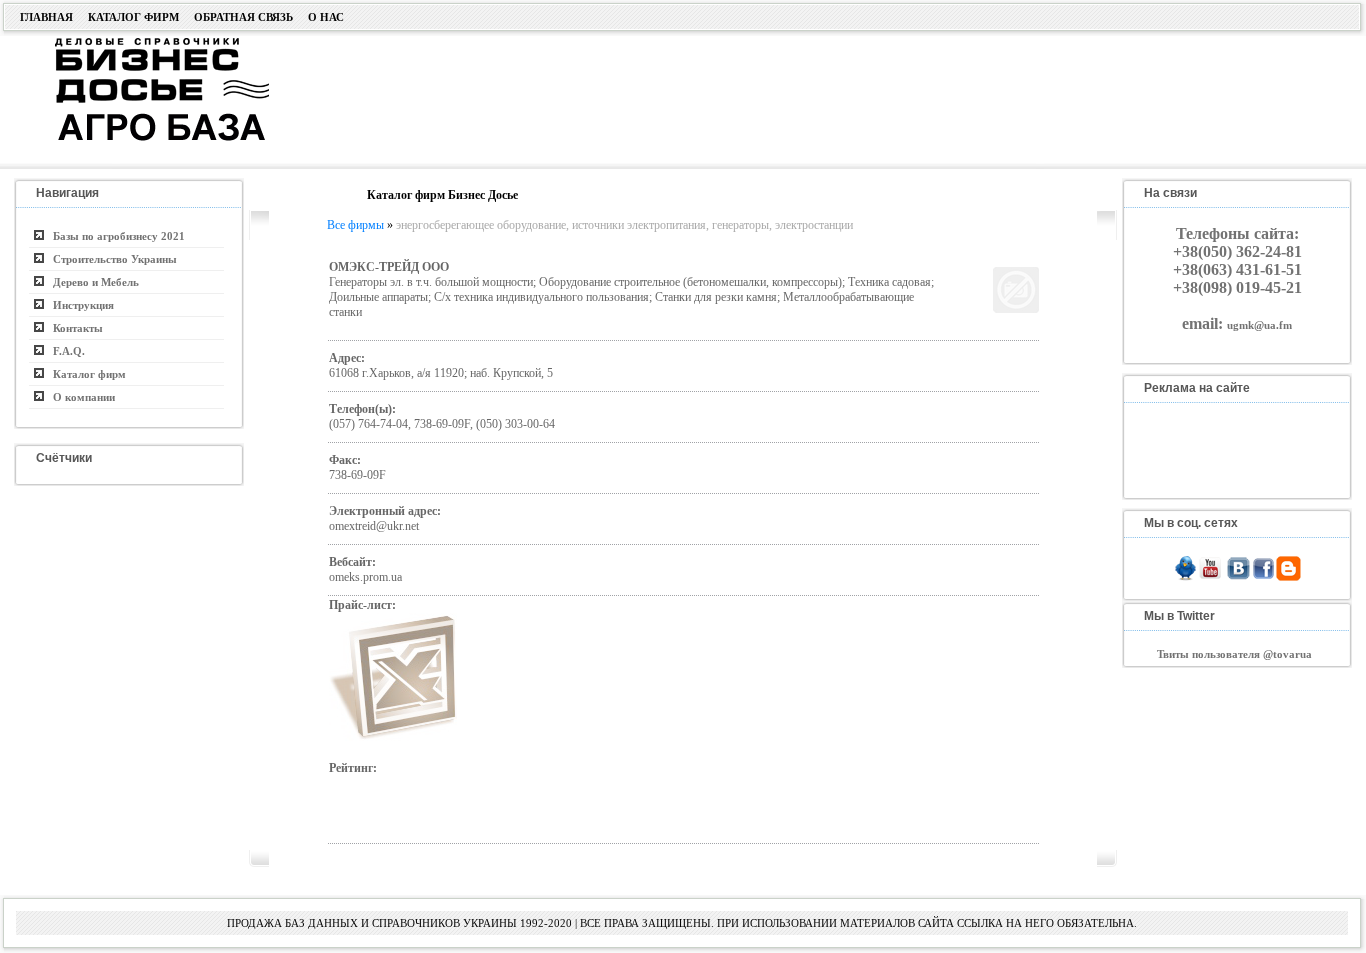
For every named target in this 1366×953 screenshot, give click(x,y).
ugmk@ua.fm (1259, 325)
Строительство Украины (110, 259)
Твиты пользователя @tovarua (1234, 654)
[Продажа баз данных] (137, 43)
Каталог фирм (133, 17)
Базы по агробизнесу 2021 (114, 236)
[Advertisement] (780, 97)
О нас (326, 17)
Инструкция (79, 305)
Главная (46, 17)
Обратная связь (243, 17)
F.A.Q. (64, 351)
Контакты (73, 328)
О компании (79, 397)
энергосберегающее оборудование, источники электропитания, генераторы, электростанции (624, 225)
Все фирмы (355, 225)
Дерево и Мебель (91, 282)
